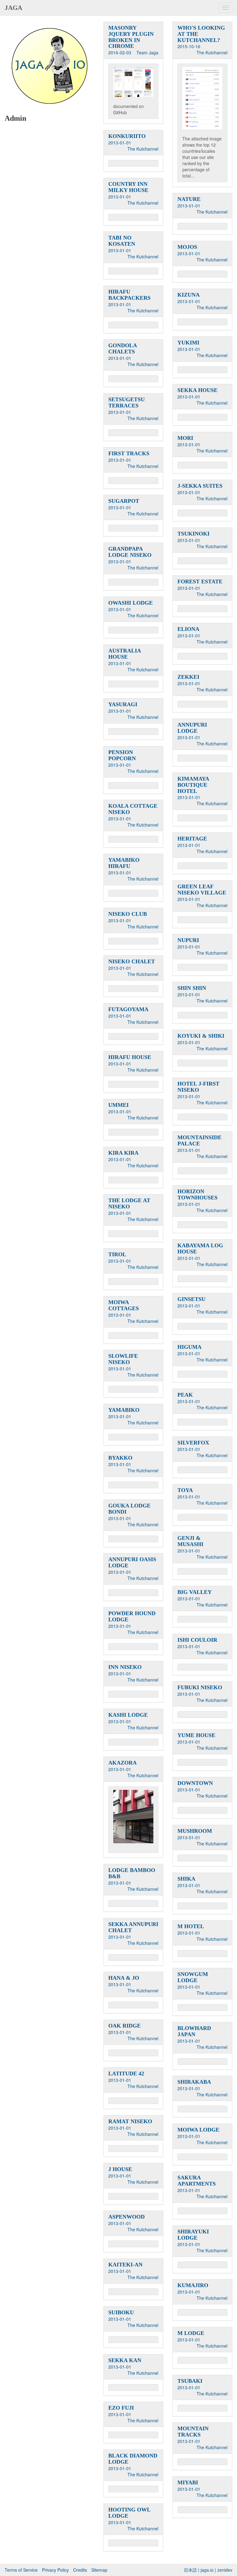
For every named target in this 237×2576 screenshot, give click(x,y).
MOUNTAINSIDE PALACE (200, 1140)
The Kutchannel (212, 52)
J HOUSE (120, 2169)
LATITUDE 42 (126, 2074)
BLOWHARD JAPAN (194, 2031)
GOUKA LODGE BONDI (129, 1509)
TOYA (185, 1490)
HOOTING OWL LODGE (129, 2513)
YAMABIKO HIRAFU (124, 863)
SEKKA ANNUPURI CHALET (133, 1927)
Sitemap (99, 2570)
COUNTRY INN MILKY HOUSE (128, 187)
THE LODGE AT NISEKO (129, 1203)
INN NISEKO (125, 1667)
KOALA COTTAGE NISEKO (133, 809)
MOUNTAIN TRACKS (193, 2432)
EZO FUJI (121, 2408)
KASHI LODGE (128, 1715)
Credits (80, 2570)
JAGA (13, 8)
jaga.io (207, 2570)
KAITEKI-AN (125, 2265)
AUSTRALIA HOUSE (125, 654)
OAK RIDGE (125, 2026)
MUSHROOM (195, 1831)
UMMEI (118, 1105)
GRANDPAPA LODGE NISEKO (130, 552)
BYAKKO (120, 1458)
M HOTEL (191, 1926)
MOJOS (187, 247)
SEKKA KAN (125, 2360)
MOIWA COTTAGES (124, 1305)
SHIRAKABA (194, 2082)
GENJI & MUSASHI (190, 1541)
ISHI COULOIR (197, 1640)
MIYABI (188, 2482)
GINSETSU (191, 1299)
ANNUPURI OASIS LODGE (132, 1562)
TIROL (117, 1254)
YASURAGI (123, 704)
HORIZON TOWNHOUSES (197, 1194)
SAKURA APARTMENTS (197, 2181)
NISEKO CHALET (132, 961)
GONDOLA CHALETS (123, 348)
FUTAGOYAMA (128, 1009)
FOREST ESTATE (200, 581)
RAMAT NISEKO (130, 2121)
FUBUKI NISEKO (200, 1687)
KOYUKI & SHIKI (201, 1036)
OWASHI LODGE (131, 603)
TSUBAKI (190, 2381)
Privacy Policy (55, 2570)
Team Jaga (147, 52)
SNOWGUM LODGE (193, 1977)
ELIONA (188, 629)
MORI (185, 438)
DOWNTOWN (195, 1783)
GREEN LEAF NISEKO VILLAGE (202, 890)
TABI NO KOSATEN (122, 241)
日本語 (190, 2570)
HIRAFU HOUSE (130, 1057)
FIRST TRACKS (129, 453)
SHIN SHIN (192, 988)
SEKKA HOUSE (197, 390)
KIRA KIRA (123, 1153)
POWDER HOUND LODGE (132, 1616)
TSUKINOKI (193, 534)
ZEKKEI (188, 677)
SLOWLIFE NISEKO (123, 1359)
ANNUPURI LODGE (192, 728)
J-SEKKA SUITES (200, 486)
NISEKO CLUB (128, 914)
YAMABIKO (124, 1410)
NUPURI (188, 940)
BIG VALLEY (195, 1592)
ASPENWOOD (127, 2217)
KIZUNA (189, 295)
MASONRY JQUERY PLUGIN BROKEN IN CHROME (131, 37)
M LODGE (191, 2333)
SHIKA (186, 1879)
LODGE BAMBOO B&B (132, 1873)
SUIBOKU (121, 2312)
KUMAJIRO (193, 2285)
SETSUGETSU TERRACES (127, 402)
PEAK (185, 1395)
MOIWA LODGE (198, 2130)
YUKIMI (188, 343)
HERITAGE (192, 839)
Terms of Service (21, 2570)
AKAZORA (123, 1763)
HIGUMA (189, 1347)
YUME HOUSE (196, 1735)
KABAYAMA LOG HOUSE (200, 1248)
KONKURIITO (127, 136)
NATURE (189, 199)
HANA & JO (124, 1978)
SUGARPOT (124, 501)
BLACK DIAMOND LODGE (133, 2459)
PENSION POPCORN (122, 755)
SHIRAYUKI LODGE (193, 2235)
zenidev (225, 2570)
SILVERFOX (193, 1443)
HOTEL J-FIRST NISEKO (198, 1087)
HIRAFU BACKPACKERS (129, 295)
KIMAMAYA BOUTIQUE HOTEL (193, 785)
